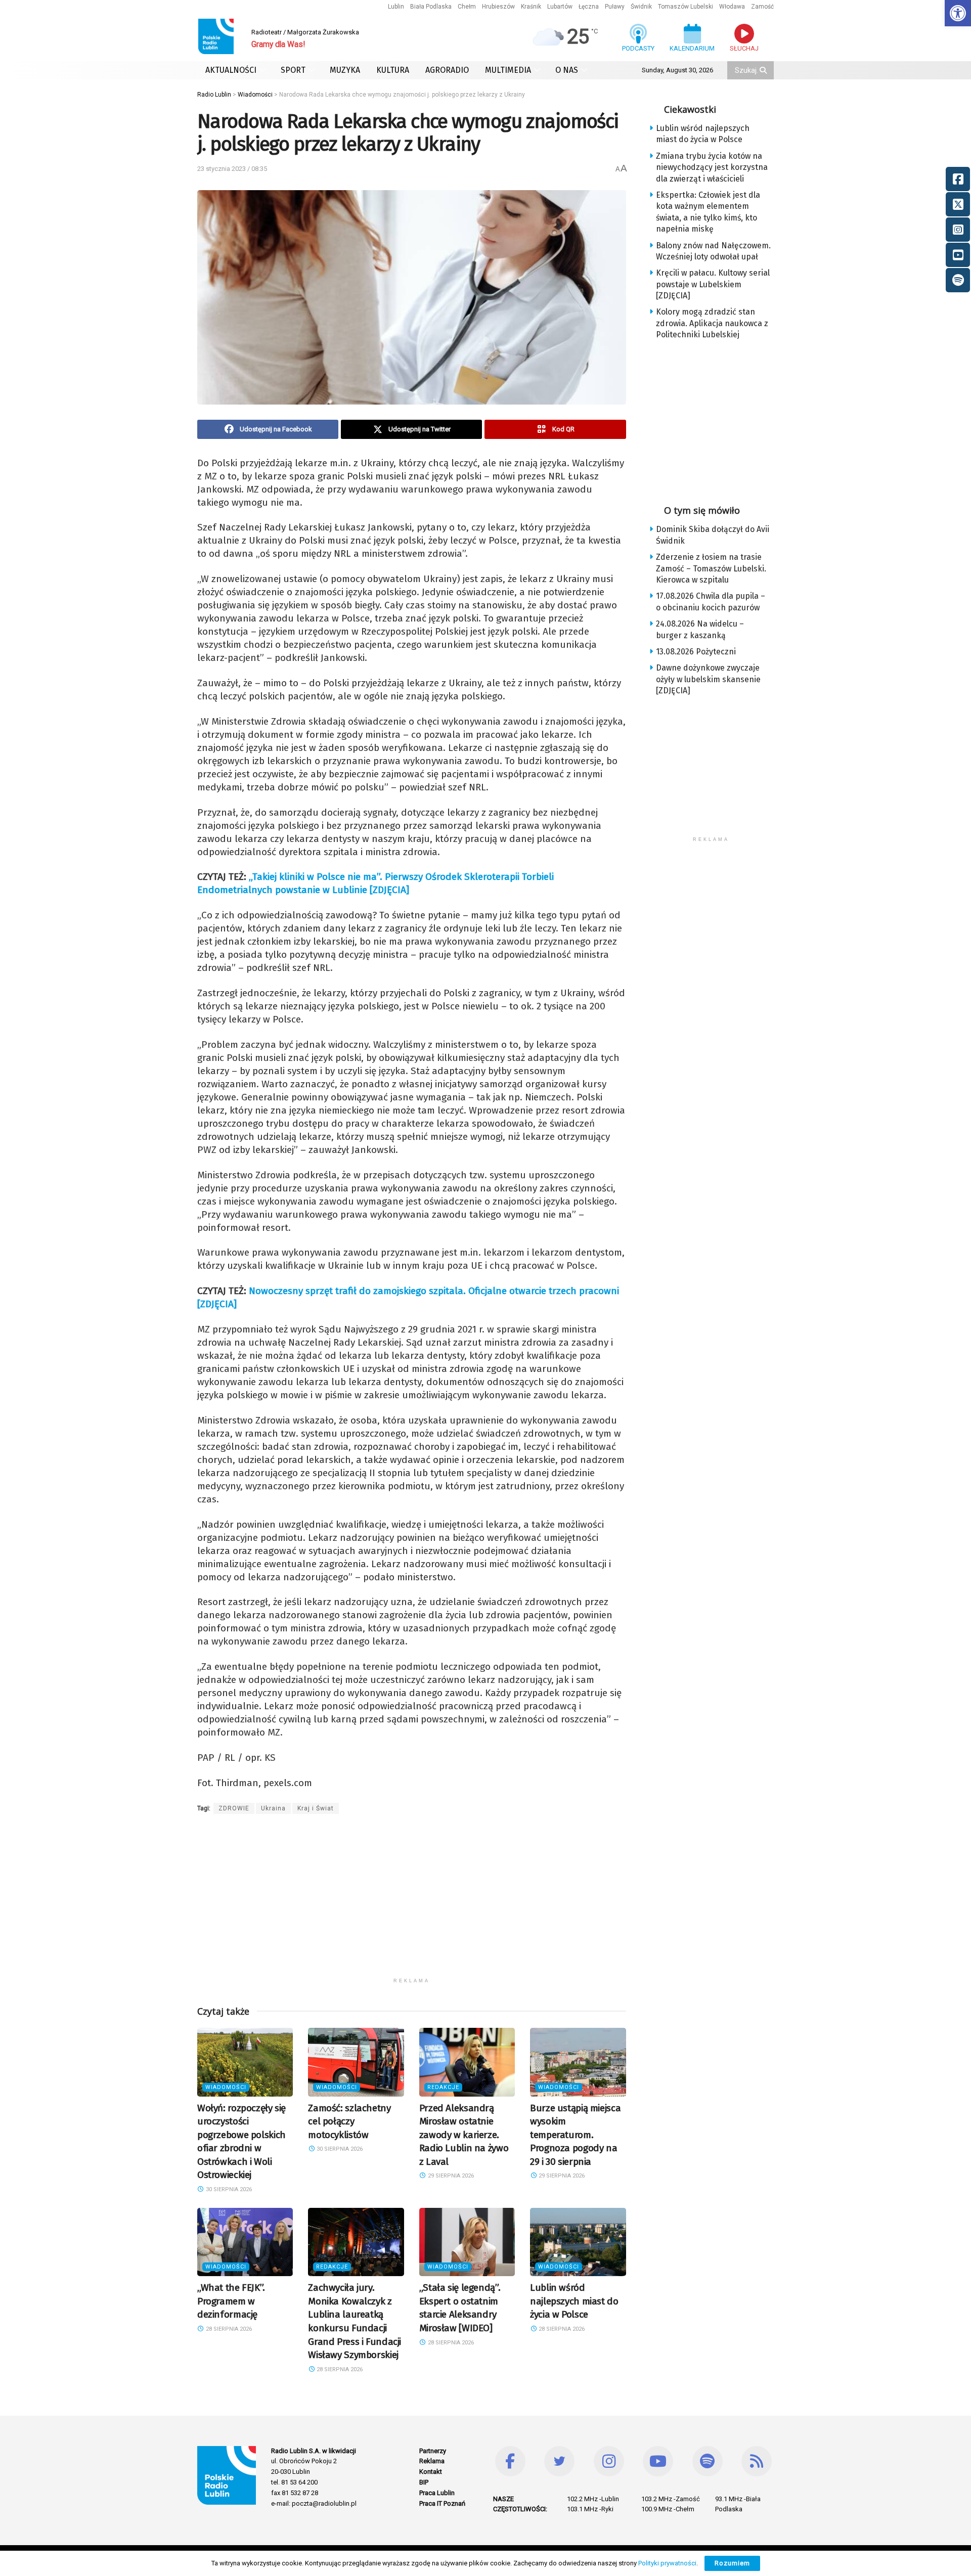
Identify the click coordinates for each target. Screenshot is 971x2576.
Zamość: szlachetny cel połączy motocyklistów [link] (349, 2121)
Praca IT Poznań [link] (442, 2503)
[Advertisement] (412, 1902)
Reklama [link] (432, 2461)
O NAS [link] (567, 70)
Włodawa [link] (732, 7)
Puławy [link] (615, 7)
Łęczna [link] (589, 7)
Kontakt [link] (431, 2472)
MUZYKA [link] (345, 70)
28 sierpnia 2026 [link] (228, 2329)
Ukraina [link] (273, 1808)
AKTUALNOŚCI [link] (231, 70)
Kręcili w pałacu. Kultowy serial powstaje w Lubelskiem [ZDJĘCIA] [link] (713, 284)
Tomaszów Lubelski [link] (686, 7)
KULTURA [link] (393, 70)
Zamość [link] (762, 7)
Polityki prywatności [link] (667, 2563)
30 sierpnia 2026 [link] (228, 2189)
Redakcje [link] (443, 2087)
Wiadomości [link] (226, 2087)
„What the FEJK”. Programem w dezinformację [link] (231, 2301)
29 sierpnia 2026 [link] (450, 2176)
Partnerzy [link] (433, 2451)
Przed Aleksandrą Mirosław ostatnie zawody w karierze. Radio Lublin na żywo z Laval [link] (464, 2135)
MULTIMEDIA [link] (508, 70)
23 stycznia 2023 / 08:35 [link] (232, 169)
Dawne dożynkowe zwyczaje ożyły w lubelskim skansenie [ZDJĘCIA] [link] (708, 679)
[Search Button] (764, 70)
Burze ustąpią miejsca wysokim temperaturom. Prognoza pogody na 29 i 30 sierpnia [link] (575, 2135)
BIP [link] (424, 2482)
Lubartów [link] (560, 7)
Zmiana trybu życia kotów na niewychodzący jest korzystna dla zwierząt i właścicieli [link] (712, 167)
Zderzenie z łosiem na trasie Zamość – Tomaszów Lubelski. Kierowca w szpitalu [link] (711, 568)
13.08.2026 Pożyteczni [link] (696, 652)
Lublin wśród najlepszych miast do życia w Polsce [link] (574, 2301)
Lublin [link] (396, 7)
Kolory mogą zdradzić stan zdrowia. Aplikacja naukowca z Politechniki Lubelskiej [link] (712, 323)
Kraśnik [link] (531, 7)
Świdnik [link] (641, 7)
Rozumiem (732, 2563)
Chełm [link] (467, 7)
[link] (958, 13)
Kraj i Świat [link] (316, 1808)
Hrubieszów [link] (498, 7)
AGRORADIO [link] (447, 70)
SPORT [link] (293, 70)
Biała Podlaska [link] (431, 7)
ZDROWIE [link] (234, 1808)
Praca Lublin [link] (437, 2493)
